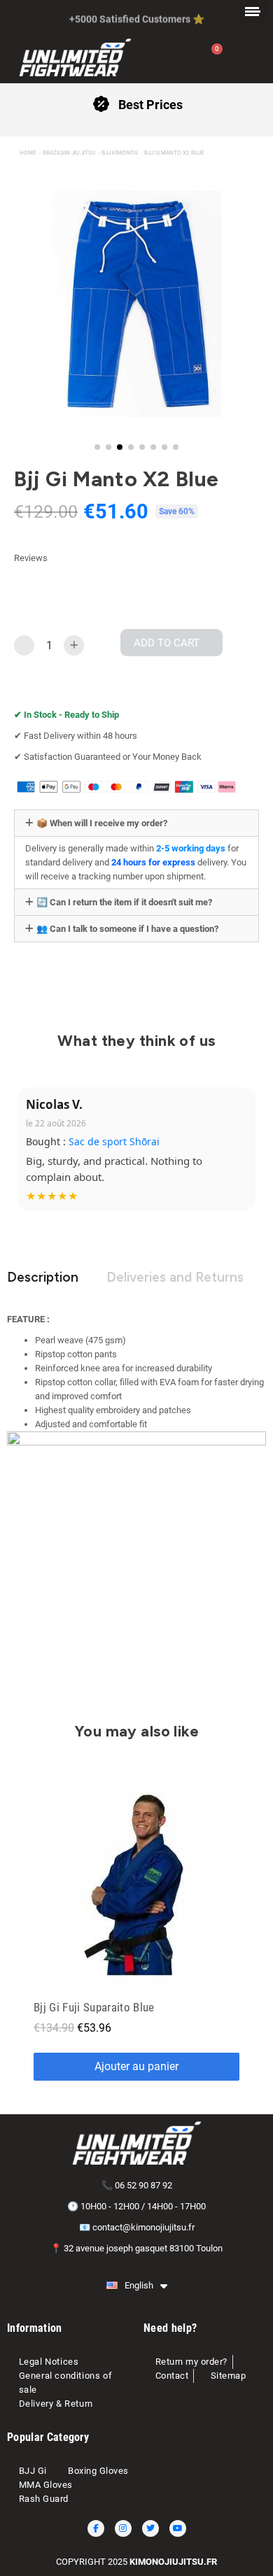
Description (43, 1277)
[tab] (136, 823)
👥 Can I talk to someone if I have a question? (127, 929)
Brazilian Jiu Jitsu (69, 153)
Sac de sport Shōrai (114, 1141)
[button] (20, 314)
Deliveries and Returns (175, 1277)
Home (28, 153)
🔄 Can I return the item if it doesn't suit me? (124, 902)
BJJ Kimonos (120, 153)
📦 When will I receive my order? (102, 823)
